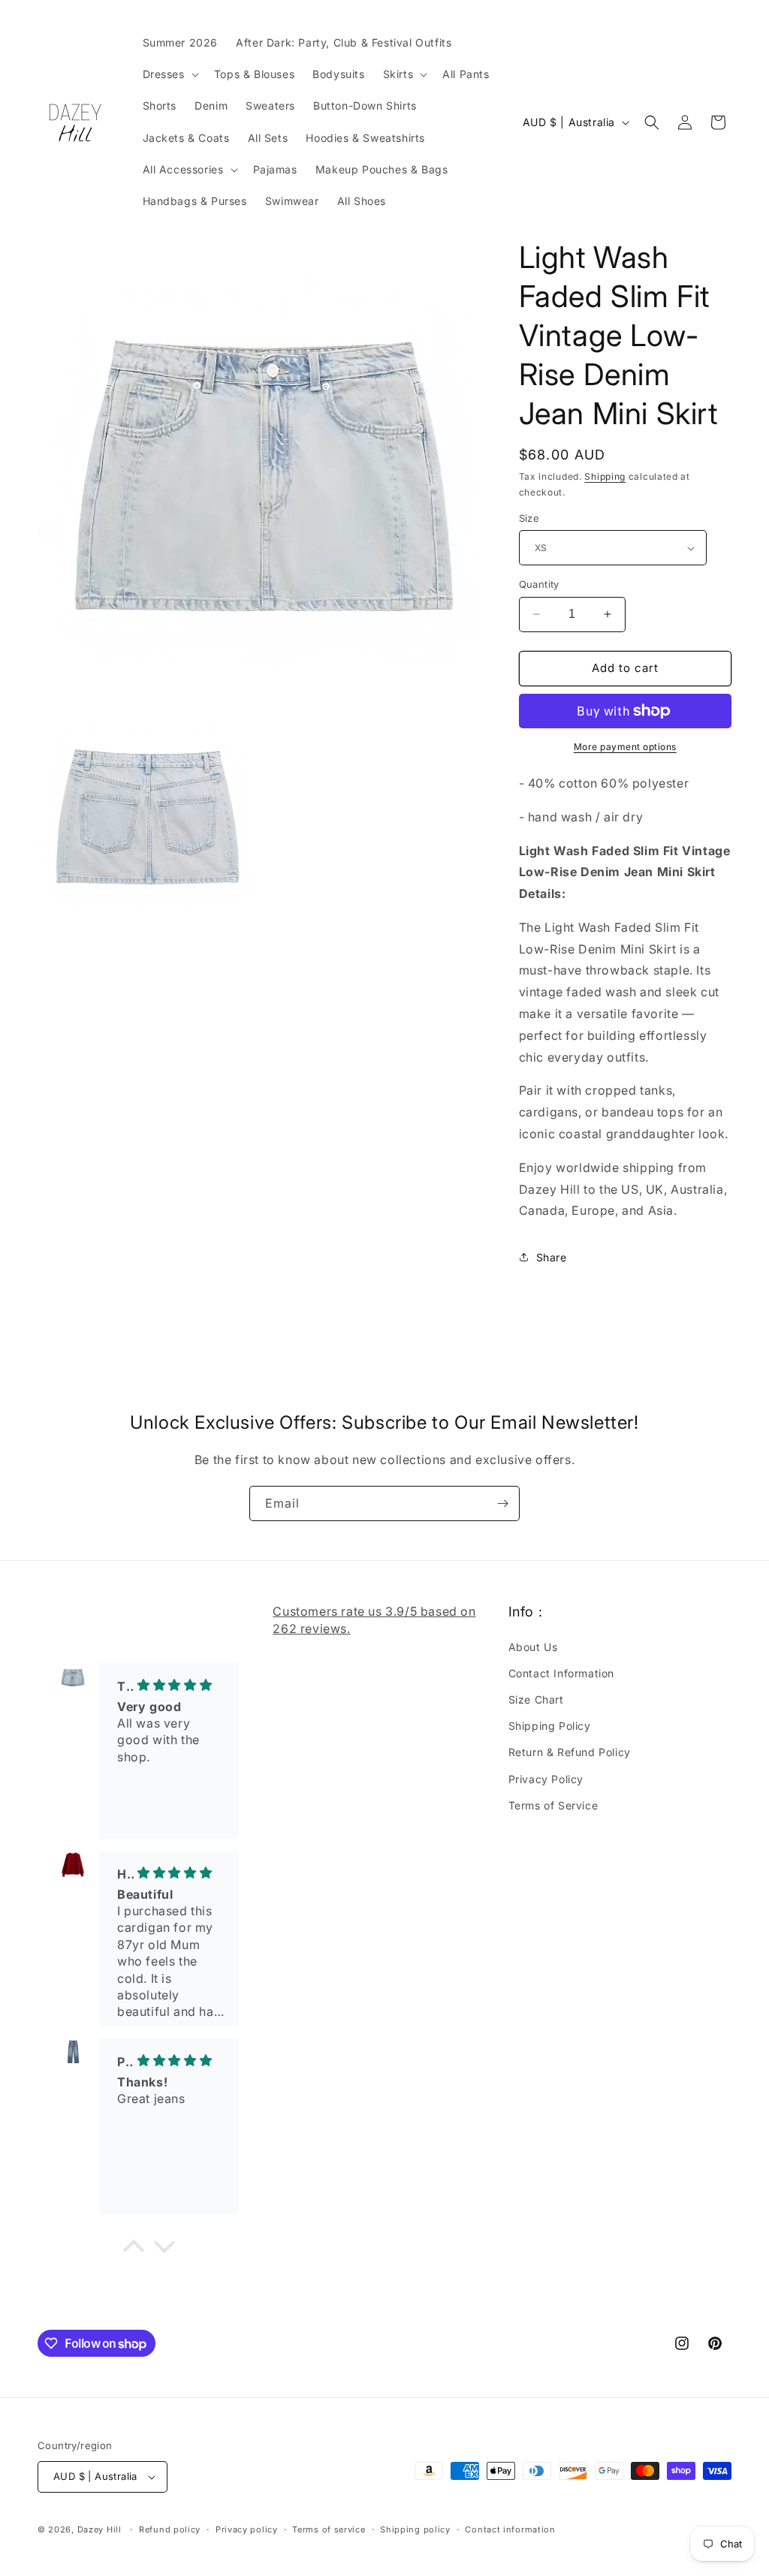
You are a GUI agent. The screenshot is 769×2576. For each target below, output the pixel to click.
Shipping (605, 476)
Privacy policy (247, 2529)
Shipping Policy (550, 1726)
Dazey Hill (100, 2529)
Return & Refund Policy (570, 1752)
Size (529, 518)
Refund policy (170, 2529)
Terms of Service (553, 1805)
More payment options (625, 747)
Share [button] (552, 1257)
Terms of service (329, 2529)
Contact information (510, 2529)
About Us (533, 1647)
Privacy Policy (546, 1779)
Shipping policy (415, 2529)
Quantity (539, 584)
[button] (169, 74)
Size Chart (536, 1699)
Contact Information (561, 1673)
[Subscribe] (502, 1503)
